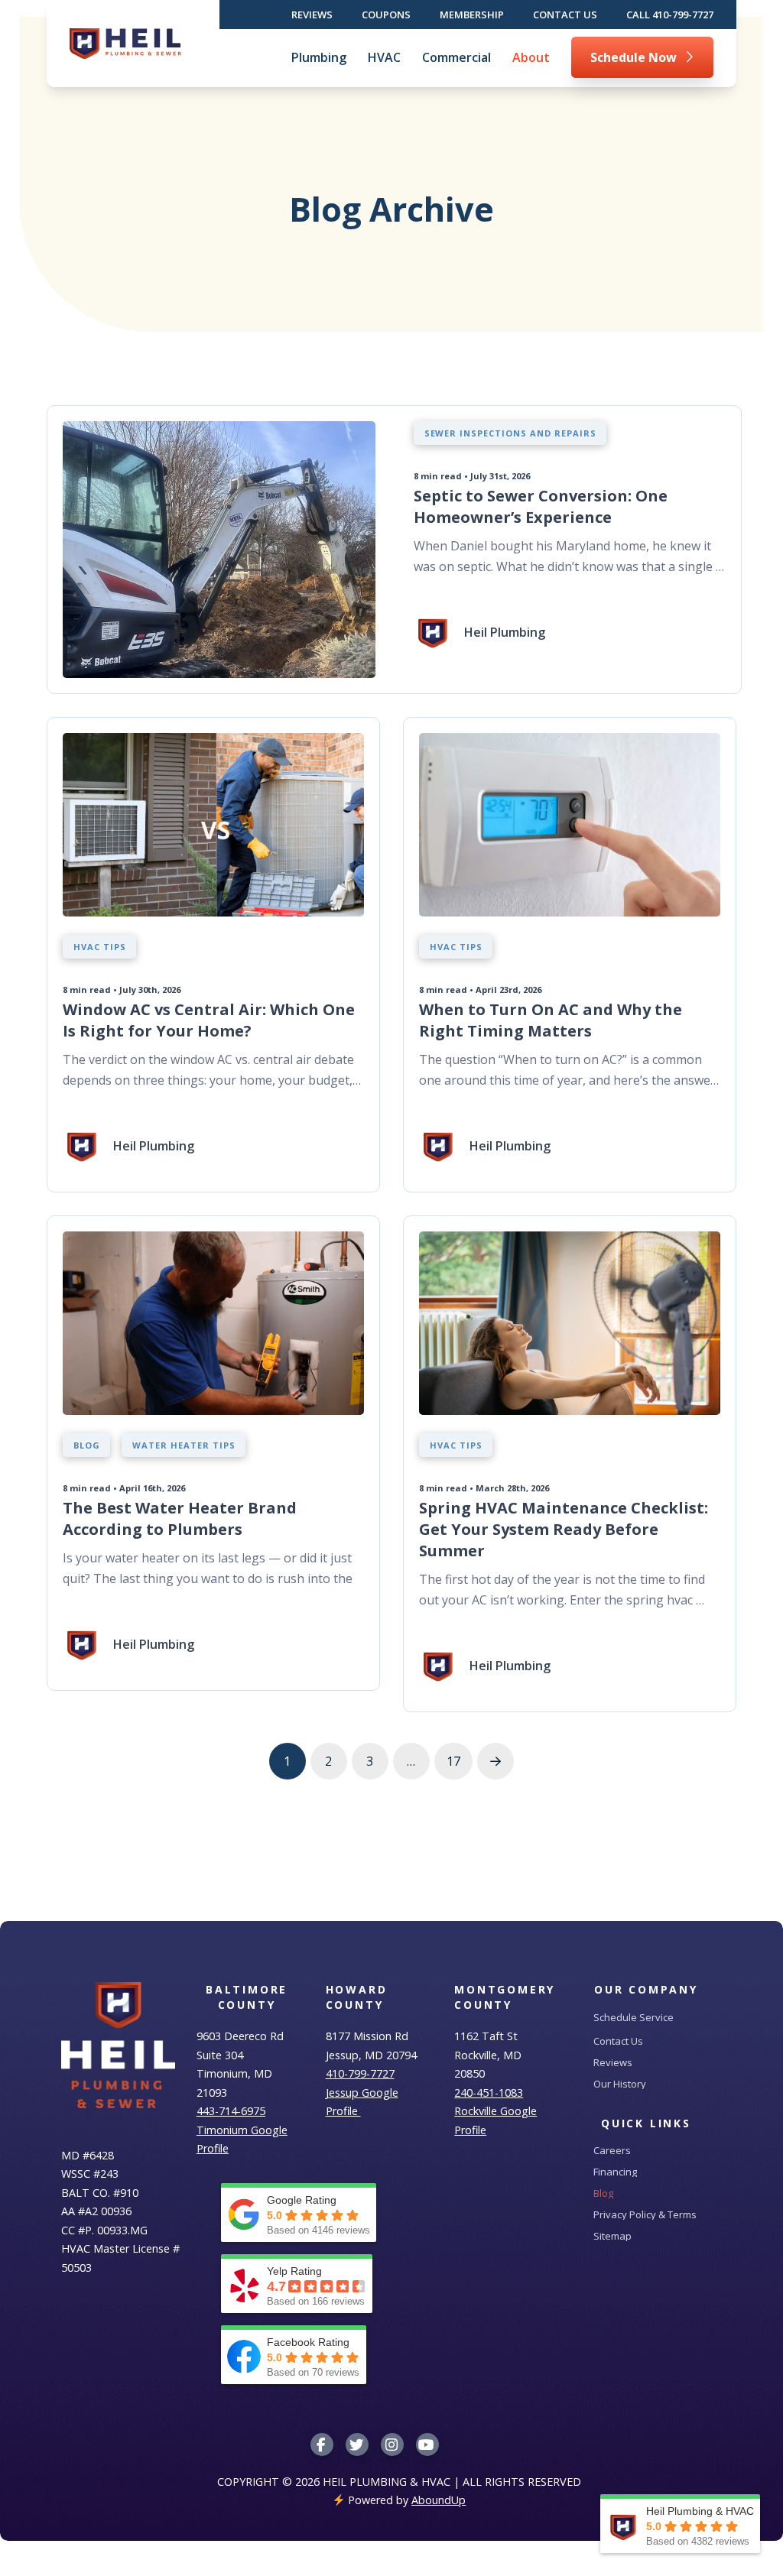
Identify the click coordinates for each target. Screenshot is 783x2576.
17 (453, 1761)
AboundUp (439, 2500)
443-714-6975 (231, 2111)
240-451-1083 (489, 2093)
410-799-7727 (360, 2073)
